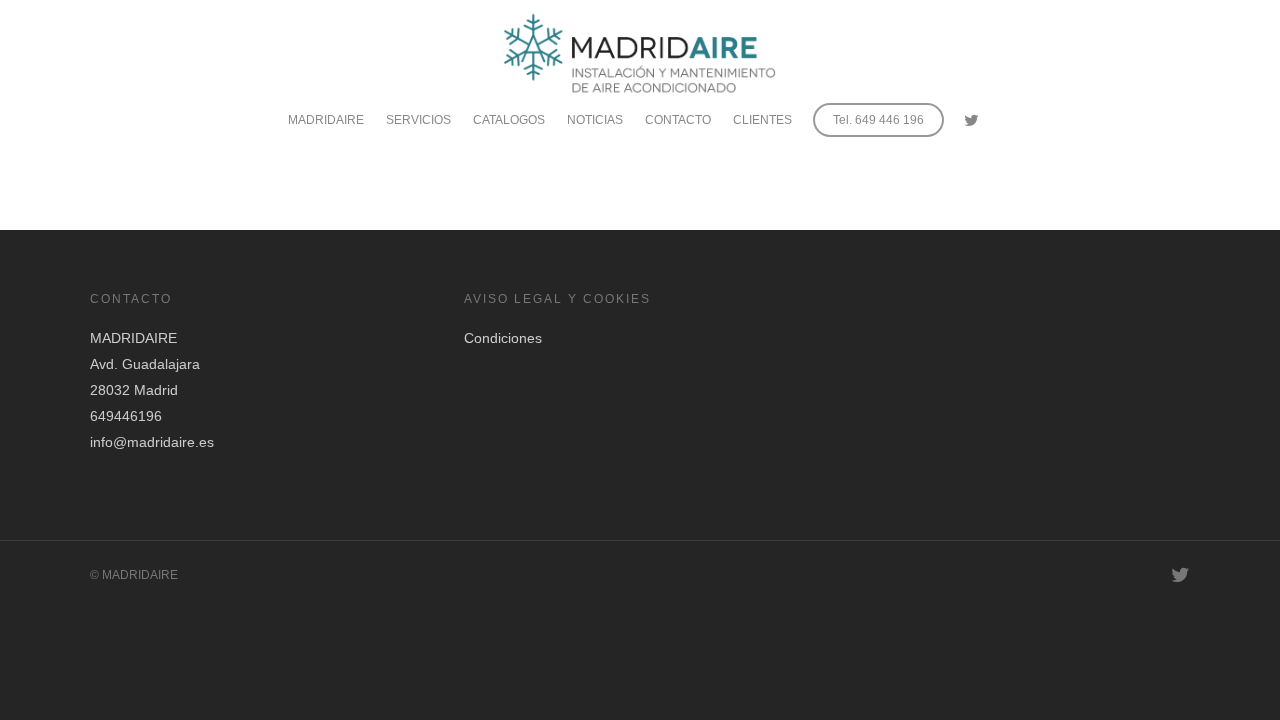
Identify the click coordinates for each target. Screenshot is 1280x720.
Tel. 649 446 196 (878, 120)
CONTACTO (678, 120)
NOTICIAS (595, 120)
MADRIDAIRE (326, 120)
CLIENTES (762, 120)
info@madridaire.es (152, 442)
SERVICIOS (418, 120)
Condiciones (503, 338)
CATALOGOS (509, 120)
